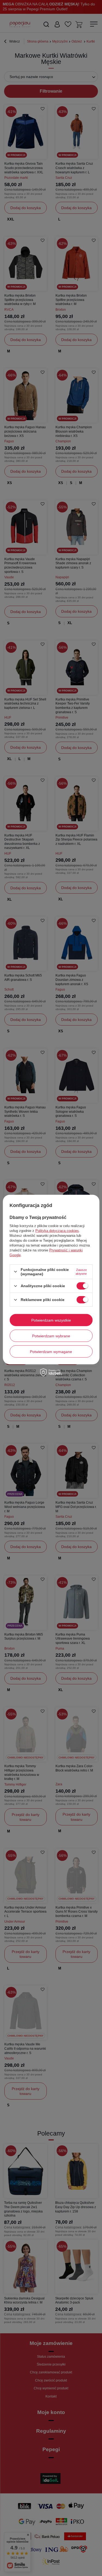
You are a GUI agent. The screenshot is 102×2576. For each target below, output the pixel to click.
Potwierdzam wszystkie (51, 1320)
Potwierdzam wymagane (51, 1351)
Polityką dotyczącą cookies (57, 1231)
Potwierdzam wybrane (51, 1336)
